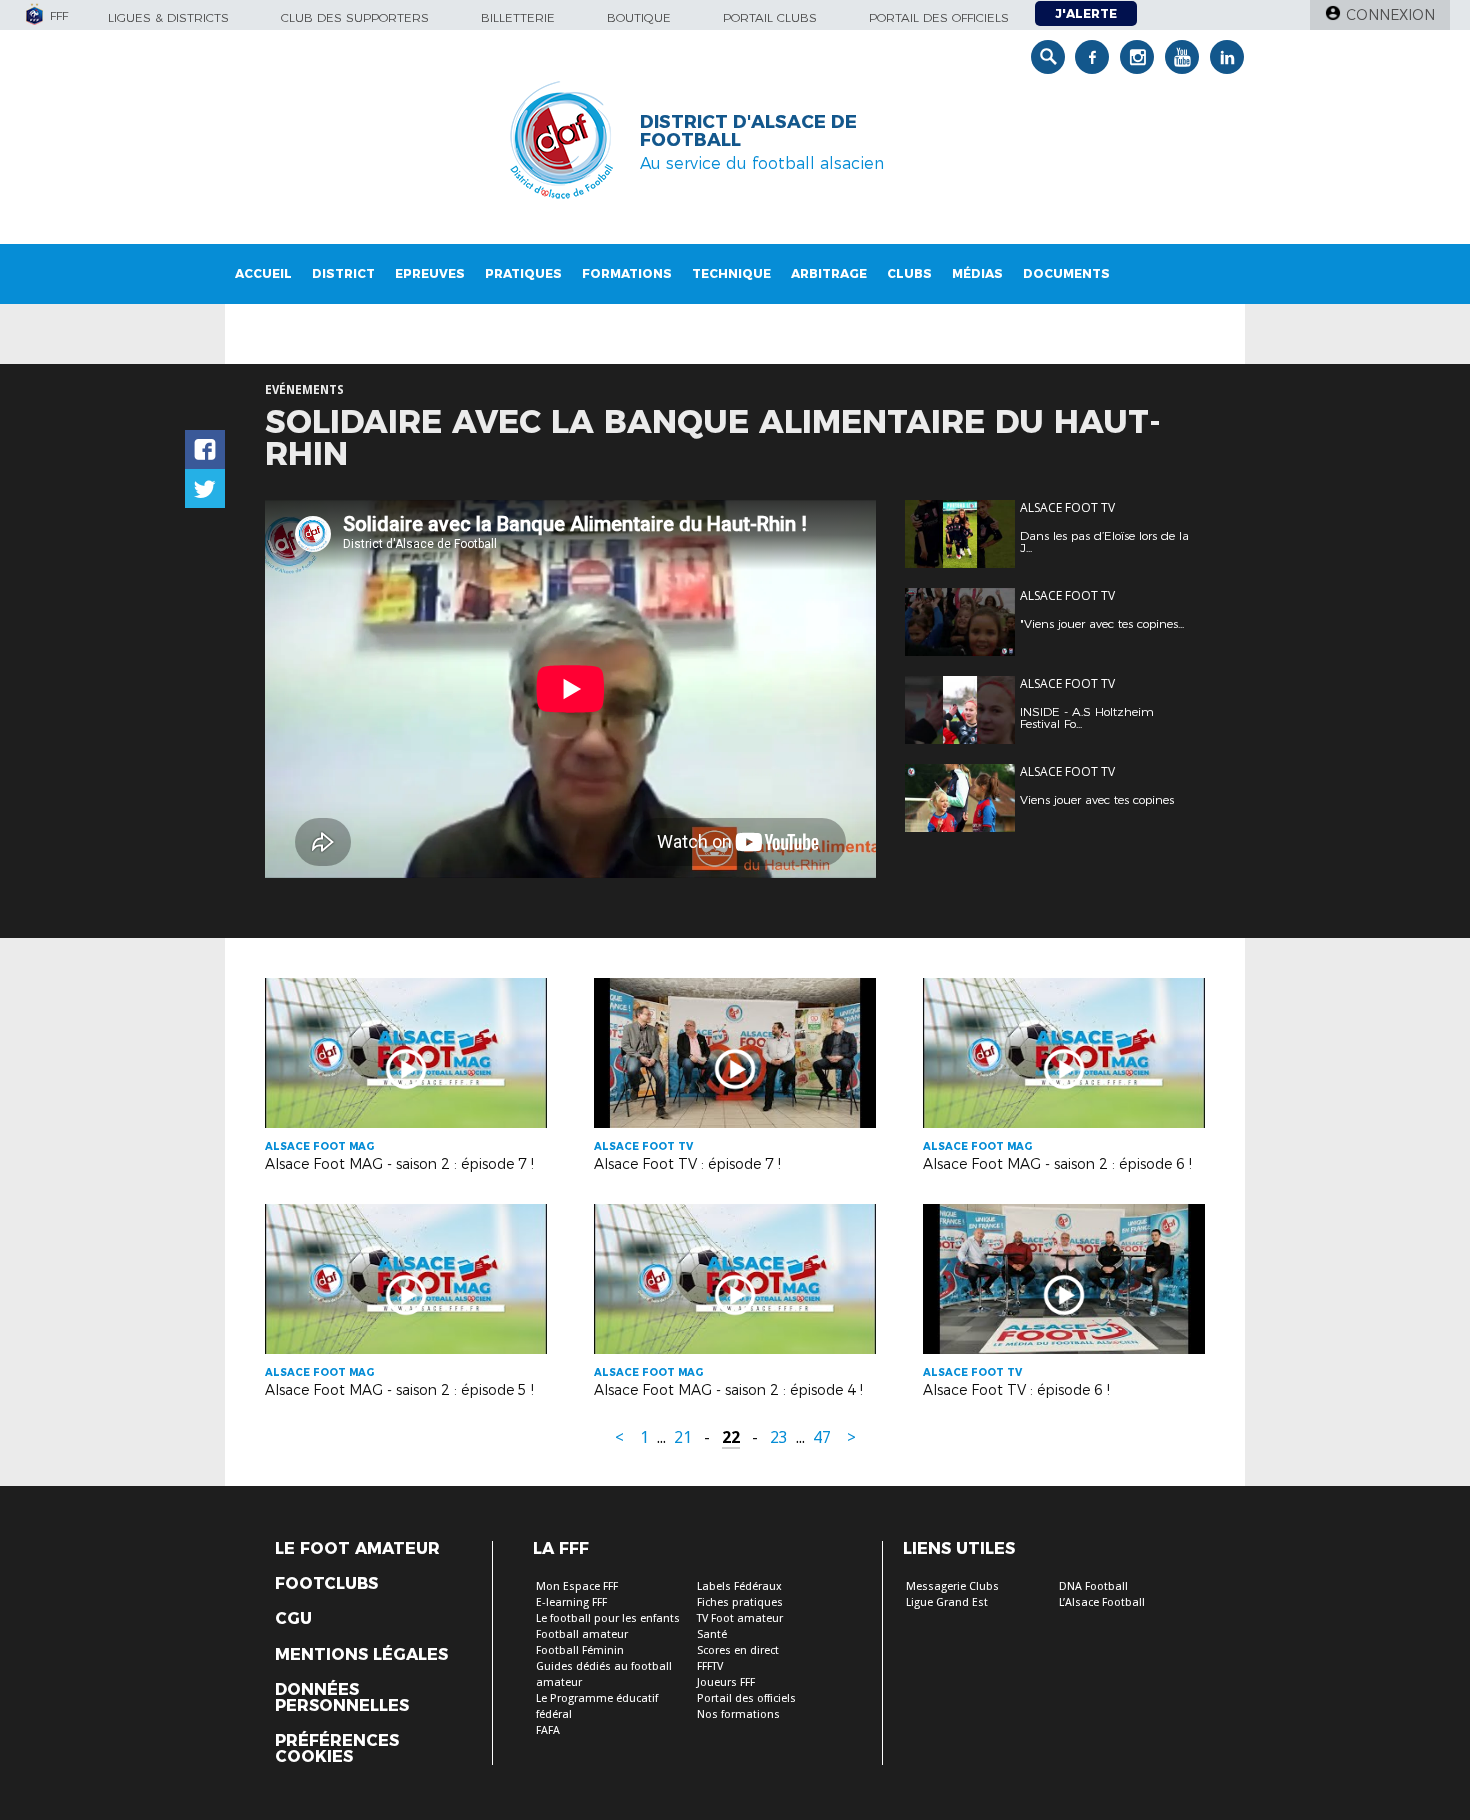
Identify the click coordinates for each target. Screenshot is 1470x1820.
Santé (712, 1634)
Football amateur (582, 1634)
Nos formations (738, 1714)
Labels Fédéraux (739, 1586)
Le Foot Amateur (357, 1549)
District (343, 273)
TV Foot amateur (740, 1618)
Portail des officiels (939, 17)
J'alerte (1086, 13)
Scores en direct (738, 1650)
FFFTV (710, 1666)
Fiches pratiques (740, 1602)
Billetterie (518, 17)
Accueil (263, 273)
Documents (1066, 273)
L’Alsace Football (1102, 1602)
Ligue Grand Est (947, 1602)
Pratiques (523, 273)
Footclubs (326, 1584)
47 (822, 1437)
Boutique (639, 17)
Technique (731, 273)
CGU (293, 1619)
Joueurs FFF (726, 1682)
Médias (977, 273)
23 (779, 1437)
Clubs (909, 273)
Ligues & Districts (168, 17)
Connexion (1390, 15)
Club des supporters (355, 17)
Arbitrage (829, 273)
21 (683, 1437)
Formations (627, 273)
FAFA (548, 1730)
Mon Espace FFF (577, 1586)
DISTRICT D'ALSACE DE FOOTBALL (748, 131)
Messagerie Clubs (952, 1586)
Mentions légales (361, 1655)
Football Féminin (580, 1650)
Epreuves (430, 273)
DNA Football (1093, 1586)
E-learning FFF (571, 1602)
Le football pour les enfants (608, 1618)
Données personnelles (342, 1698)
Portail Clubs (770, 17)
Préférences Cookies (337, 1749)
